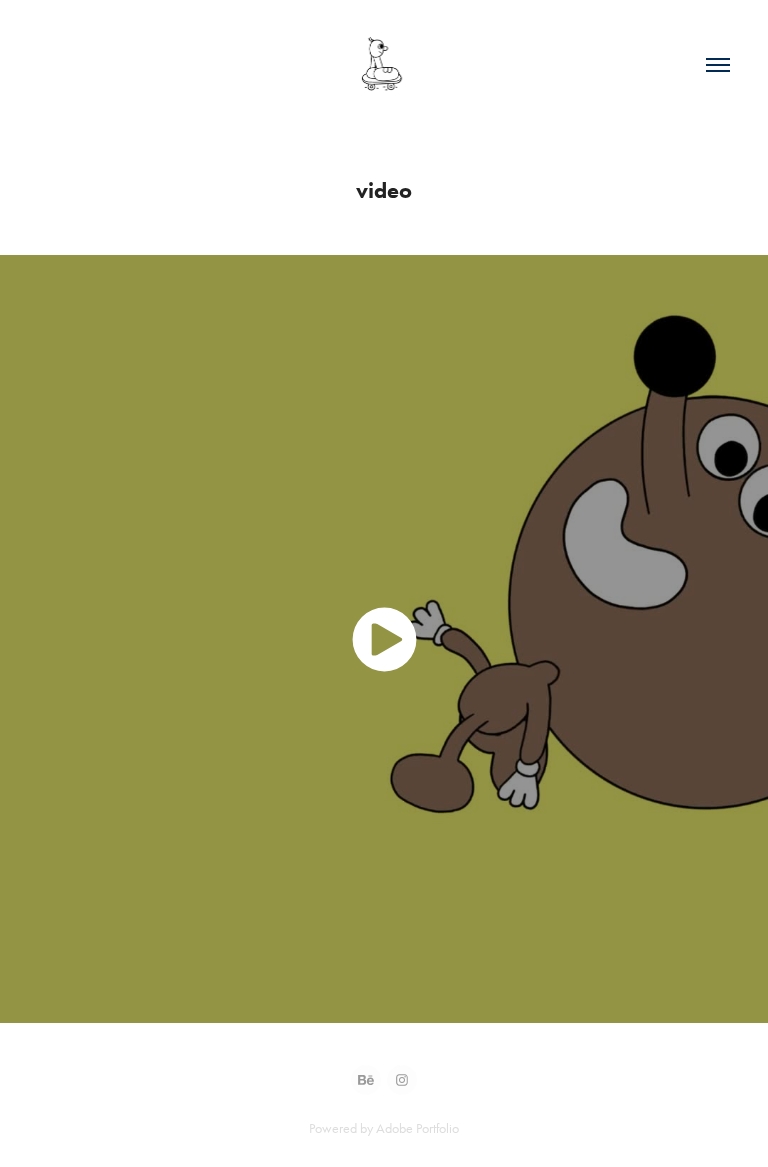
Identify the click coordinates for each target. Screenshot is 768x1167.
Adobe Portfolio (417, 1128)
